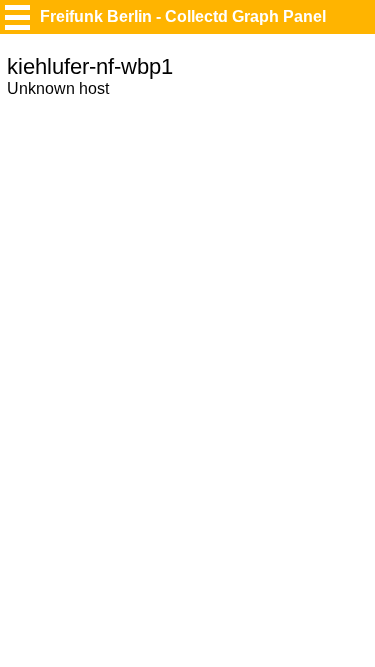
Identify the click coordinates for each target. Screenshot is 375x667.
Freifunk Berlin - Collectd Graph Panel (183, 16)
